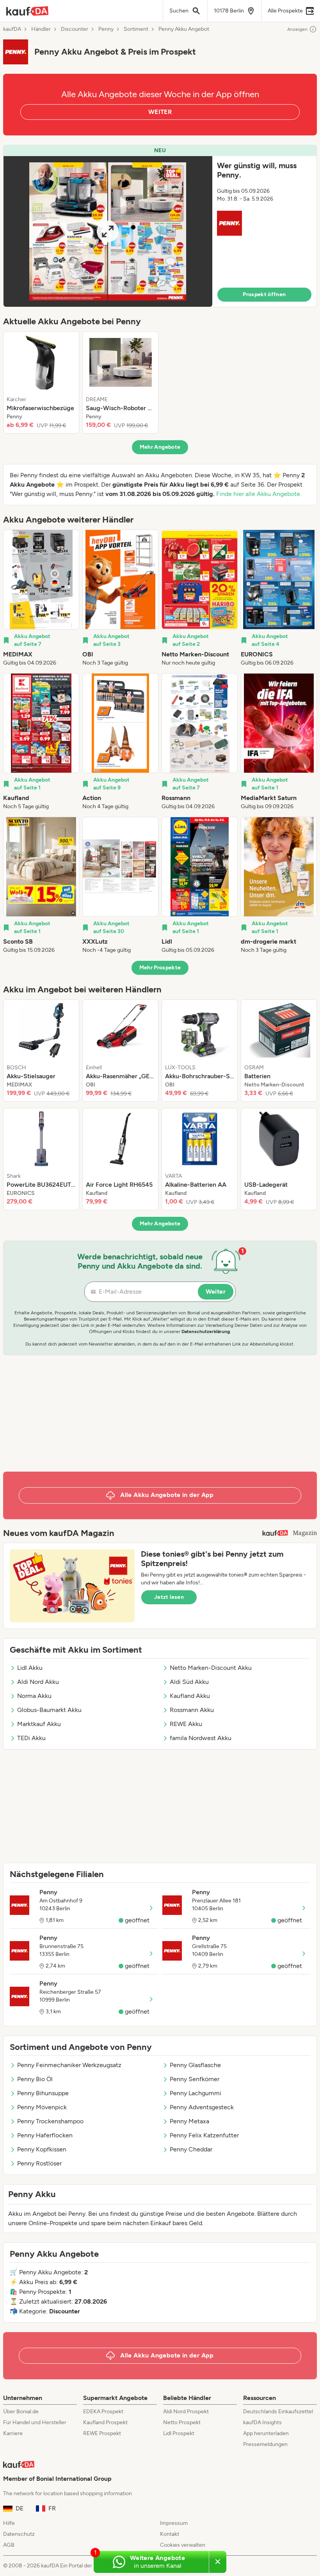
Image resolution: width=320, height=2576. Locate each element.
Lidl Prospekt (179, 2433)
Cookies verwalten (183, 2545)
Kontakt (170, 2534)
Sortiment (136, 29)
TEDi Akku (31, 1738)
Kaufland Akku (190, 1696)
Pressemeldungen (265, 2444)
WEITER (160, 112)
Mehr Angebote (160, 447)
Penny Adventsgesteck (202, 2107)
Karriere (13, 2433)
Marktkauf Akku (39, 1724)
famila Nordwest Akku (201, 1738)
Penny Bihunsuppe (43, 2093)
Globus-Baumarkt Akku (49, 1710)
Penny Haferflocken (45, 2135)
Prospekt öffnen (264, 294)
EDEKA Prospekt (103, 2412)
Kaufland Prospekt (105, 2422)
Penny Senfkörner (195, 2079)
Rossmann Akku (192, 1710)
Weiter (216, 1292)
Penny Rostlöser (39, 2163)
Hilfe (9, 2523)
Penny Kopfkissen (42, 2149)
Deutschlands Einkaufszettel (278, 2412)
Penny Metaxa (189, 2121)
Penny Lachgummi (196, 2093)
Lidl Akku (30, 1668)
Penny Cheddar (191, 2149)
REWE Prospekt (102, 2433)
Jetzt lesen (169, 1597)
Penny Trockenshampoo (50, 2121)
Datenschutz (19, 2534)
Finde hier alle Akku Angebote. (259, 494)
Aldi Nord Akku (38, 1682)
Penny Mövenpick (42, 2107)
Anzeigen (297, 29)
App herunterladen (266, 2433)
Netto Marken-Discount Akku (211, 1668)
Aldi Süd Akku (189, 1682)
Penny (106, 29)
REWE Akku (186, 1724)
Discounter (75, 29)
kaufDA (12, 29)
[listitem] (41, 382)
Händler (41, 29)
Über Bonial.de (21, 2412)
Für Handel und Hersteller (35, 2422)
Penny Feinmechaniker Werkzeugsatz (69, 2065)
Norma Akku (34, 1696)
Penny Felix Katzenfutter (204, 2135)
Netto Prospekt (182, 2422)
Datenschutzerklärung (206, 1332)
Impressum (174, 2523)
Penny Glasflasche (195, 2065)
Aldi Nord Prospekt (186, 2412)
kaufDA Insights (262, 2422)
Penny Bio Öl (35, 2079)
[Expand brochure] (108, 231)
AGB (9, 2545)
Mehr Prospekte (160, 968)
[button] (160, 226)
